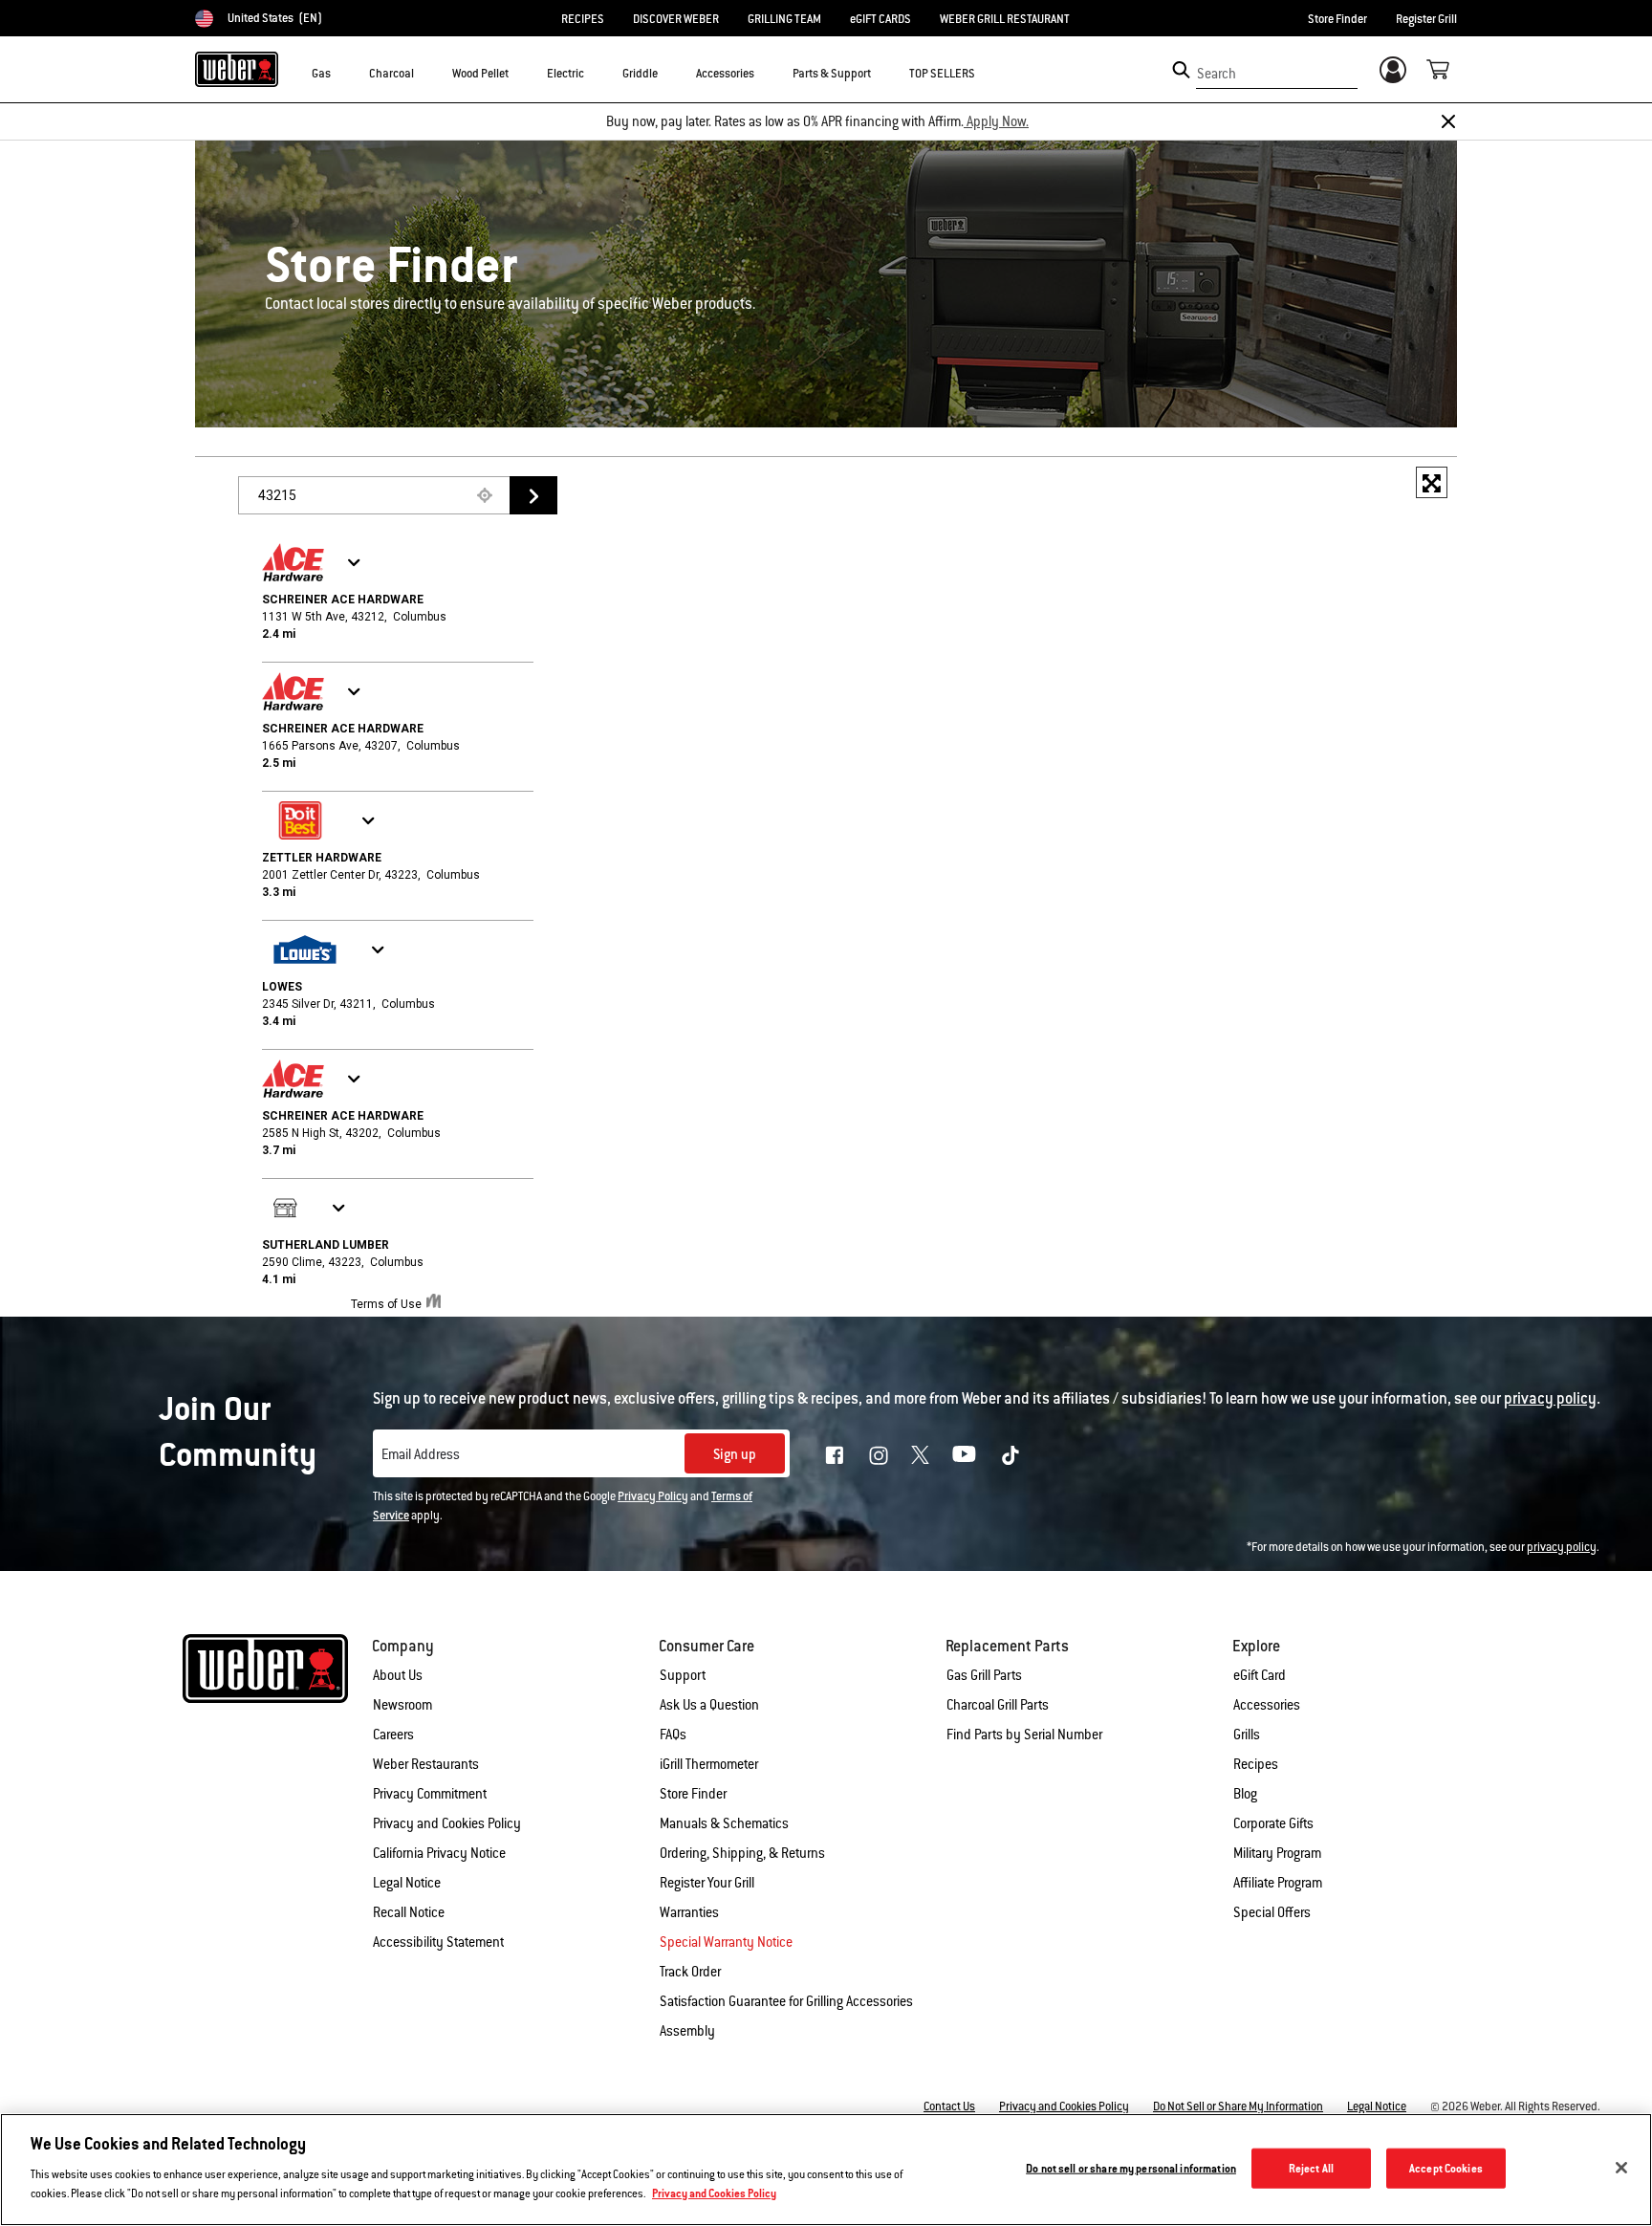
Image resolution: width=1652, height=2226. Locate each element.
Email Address (421, 1454)
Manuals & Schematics (724, 1823)
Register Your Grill (707, 1883)
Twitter (920, 1455)
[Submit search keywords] (1181, 70)
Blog (1245, 1794)
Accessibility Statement (438, 1942)
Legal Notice (407, 1883)
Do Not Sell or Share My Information (1238, 2106)
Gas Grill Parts (984, 1675)
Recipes (1256, 1764)
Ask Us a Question (709, 1705)
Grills (1247, 1735)
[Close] (1448, 121)
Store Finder (1337, 19)
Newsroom (402, 1705)
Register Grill (1426, 19)
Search (1217, 74)
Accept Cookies (1446, 2168)
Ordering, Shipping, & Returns (742, 1853)
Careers (393, 1735)
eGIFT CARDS (880, 19)
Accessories (1267, 1705)
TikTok (1011, 1455)
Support (683, 1675)
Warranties (689, 1912)
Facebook (835, 1455)
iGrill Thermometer (709, 1764)
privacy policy (1562, 1547)
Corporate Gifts (1273, 1823)
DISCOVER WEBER (676, 19)
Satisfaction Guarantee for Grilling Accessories (786, 2001)
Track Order (690, 1972)
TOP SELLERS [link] (942, 74)
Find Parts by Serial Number (1024, 1735)
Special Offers (1272, 1912)
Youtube (964, 1454)
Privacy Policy (653, 1496)
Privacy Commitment (430, 1794)
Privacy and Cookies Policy (447, 1823)
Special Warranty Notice (726, 1942)
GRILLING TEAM (784, 19)
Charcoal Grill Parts (998, 1705)
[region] (826, 2170)
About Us (398, 1675)
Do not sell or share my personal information (1131, 2168)
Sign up (735, 1454)
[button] (342, 73)
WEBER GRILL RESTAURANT (1005, 19)
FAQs (673, 1735)
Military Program (1277, 1853)
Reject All (1311, 2168)
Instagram (879, 1455)
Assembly (687, 2031)
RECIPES (583, 19)
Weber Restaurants (426, 1764)
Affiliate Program (1278, 1883)
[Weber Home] (237, 69)
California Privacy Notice (439, 1853)
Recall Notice (409, 1912)
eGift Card (1260, 1675)
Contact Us (949, 2106)
